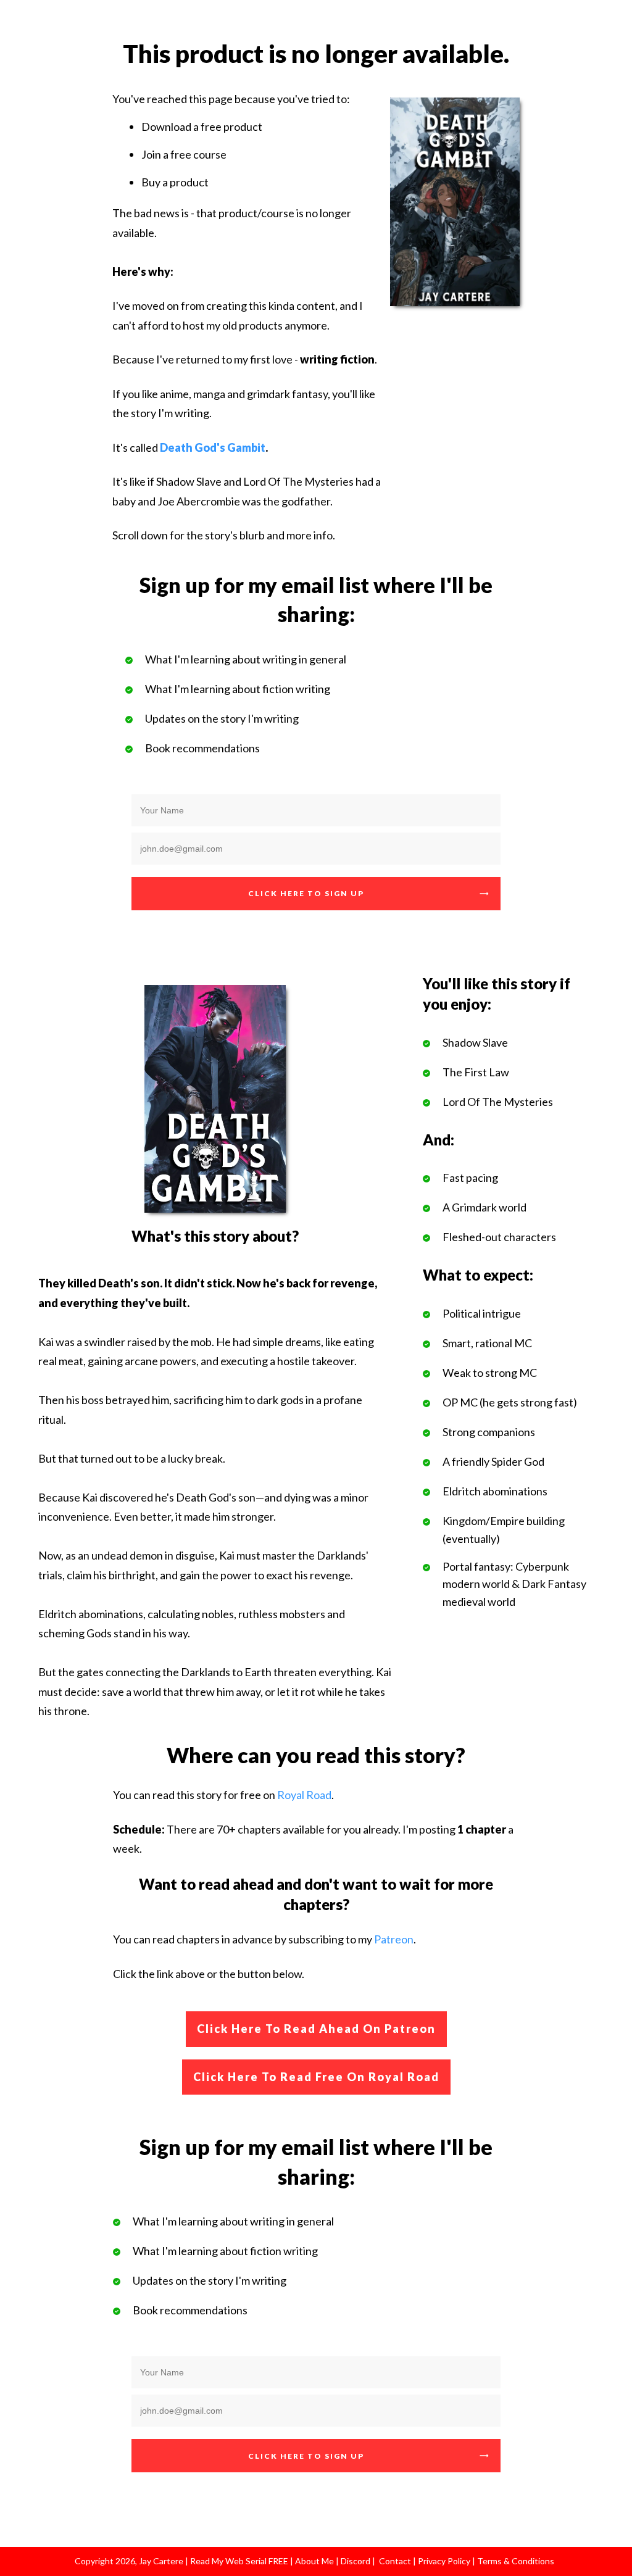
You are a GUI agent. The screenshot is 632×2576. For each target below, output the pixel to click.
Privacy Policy (445, 2561)
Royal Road (304, 1795)
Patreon (394, 1939)
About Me (314, 2561)
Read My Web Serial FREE (239, 2561)
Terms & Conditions (516, 2561)
